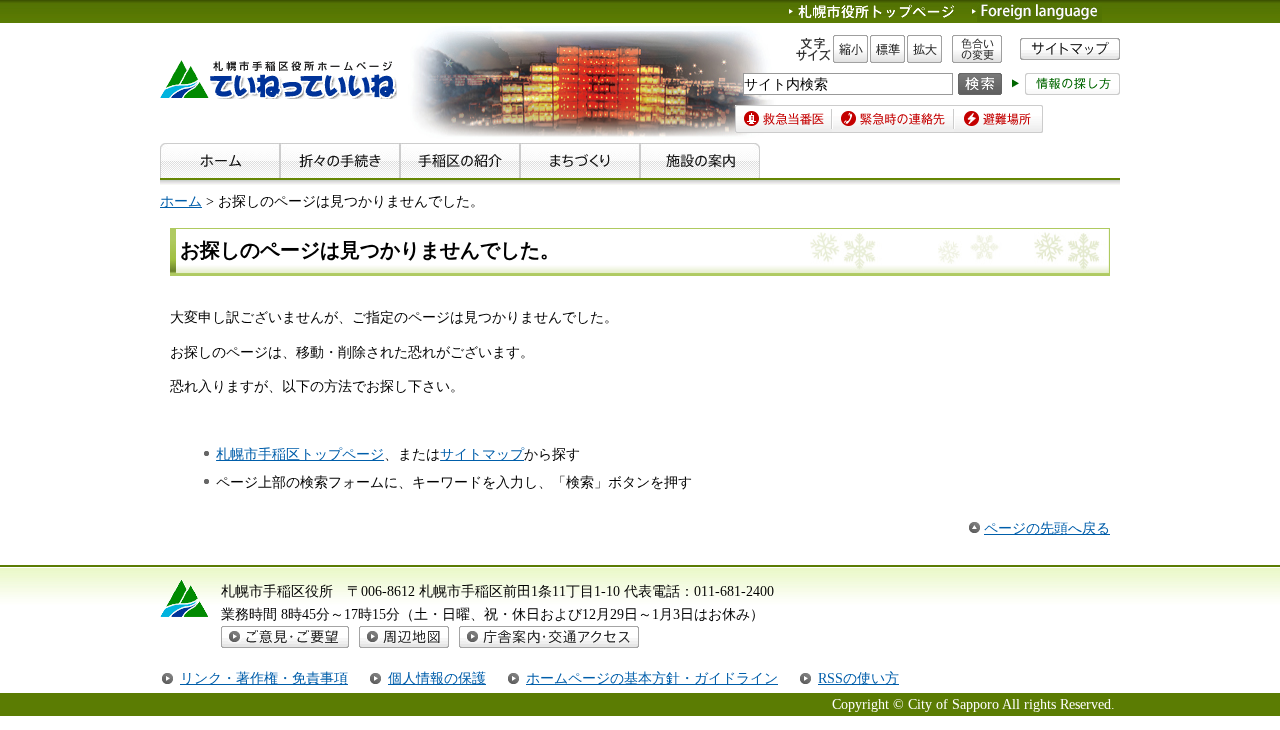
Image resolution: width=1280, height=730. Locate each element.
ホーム (181, 201)
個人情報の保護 (437, 678)
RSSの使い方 (858, 678)
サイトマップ (482, 454)
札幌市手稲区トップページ (300, 454)
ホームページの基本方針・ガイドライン (652, 678)
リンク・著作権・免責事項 (264, 678)
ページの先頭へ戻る (1047, 528)
